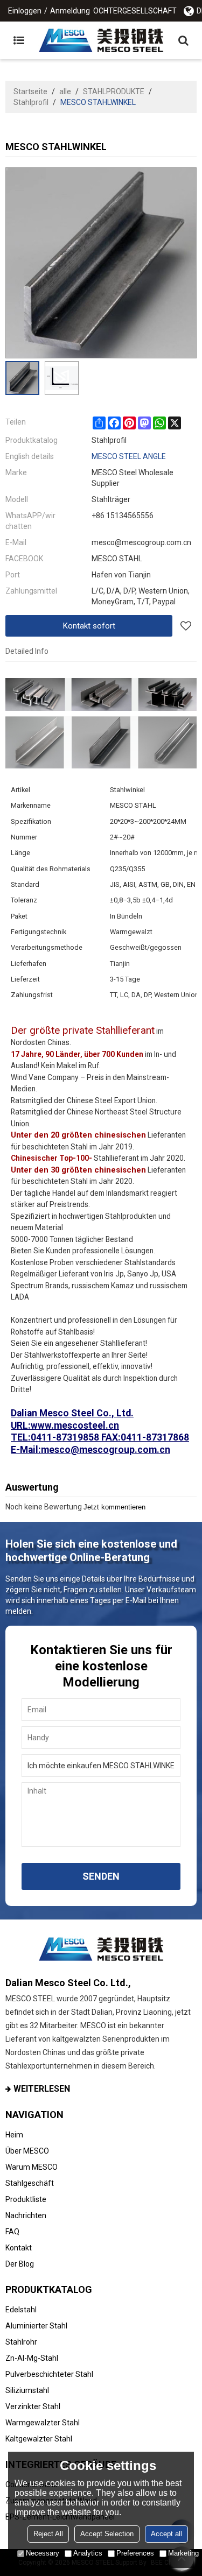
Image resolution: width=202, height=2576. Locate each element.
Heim (14, 2135)
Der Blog (20, 2264)
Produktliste (26, 2199)
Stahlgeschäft (30, 2183)
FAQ (12, 2232)
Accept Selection (107, 2534)
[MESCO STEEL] (101, 40)
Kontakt (19, 2248)
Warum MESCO (32, 2167)
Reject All (48, 2534)
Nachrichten (26, 2215)
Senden (101, 1876)
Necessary (43, 2553)
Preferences (135, 2553)
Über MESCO (27, 2151)
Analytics (88, 2553)
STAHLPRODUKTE (114, 91)
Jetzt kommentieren (114, 1507)
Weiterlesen (42, 2089)
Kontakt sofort (89, 626)
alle (65, 91)
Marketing (183, 2553)
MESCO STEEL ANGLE (129, 456)
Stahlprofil (31, 102)
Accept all (166, 2534)
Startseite (30, 91)
